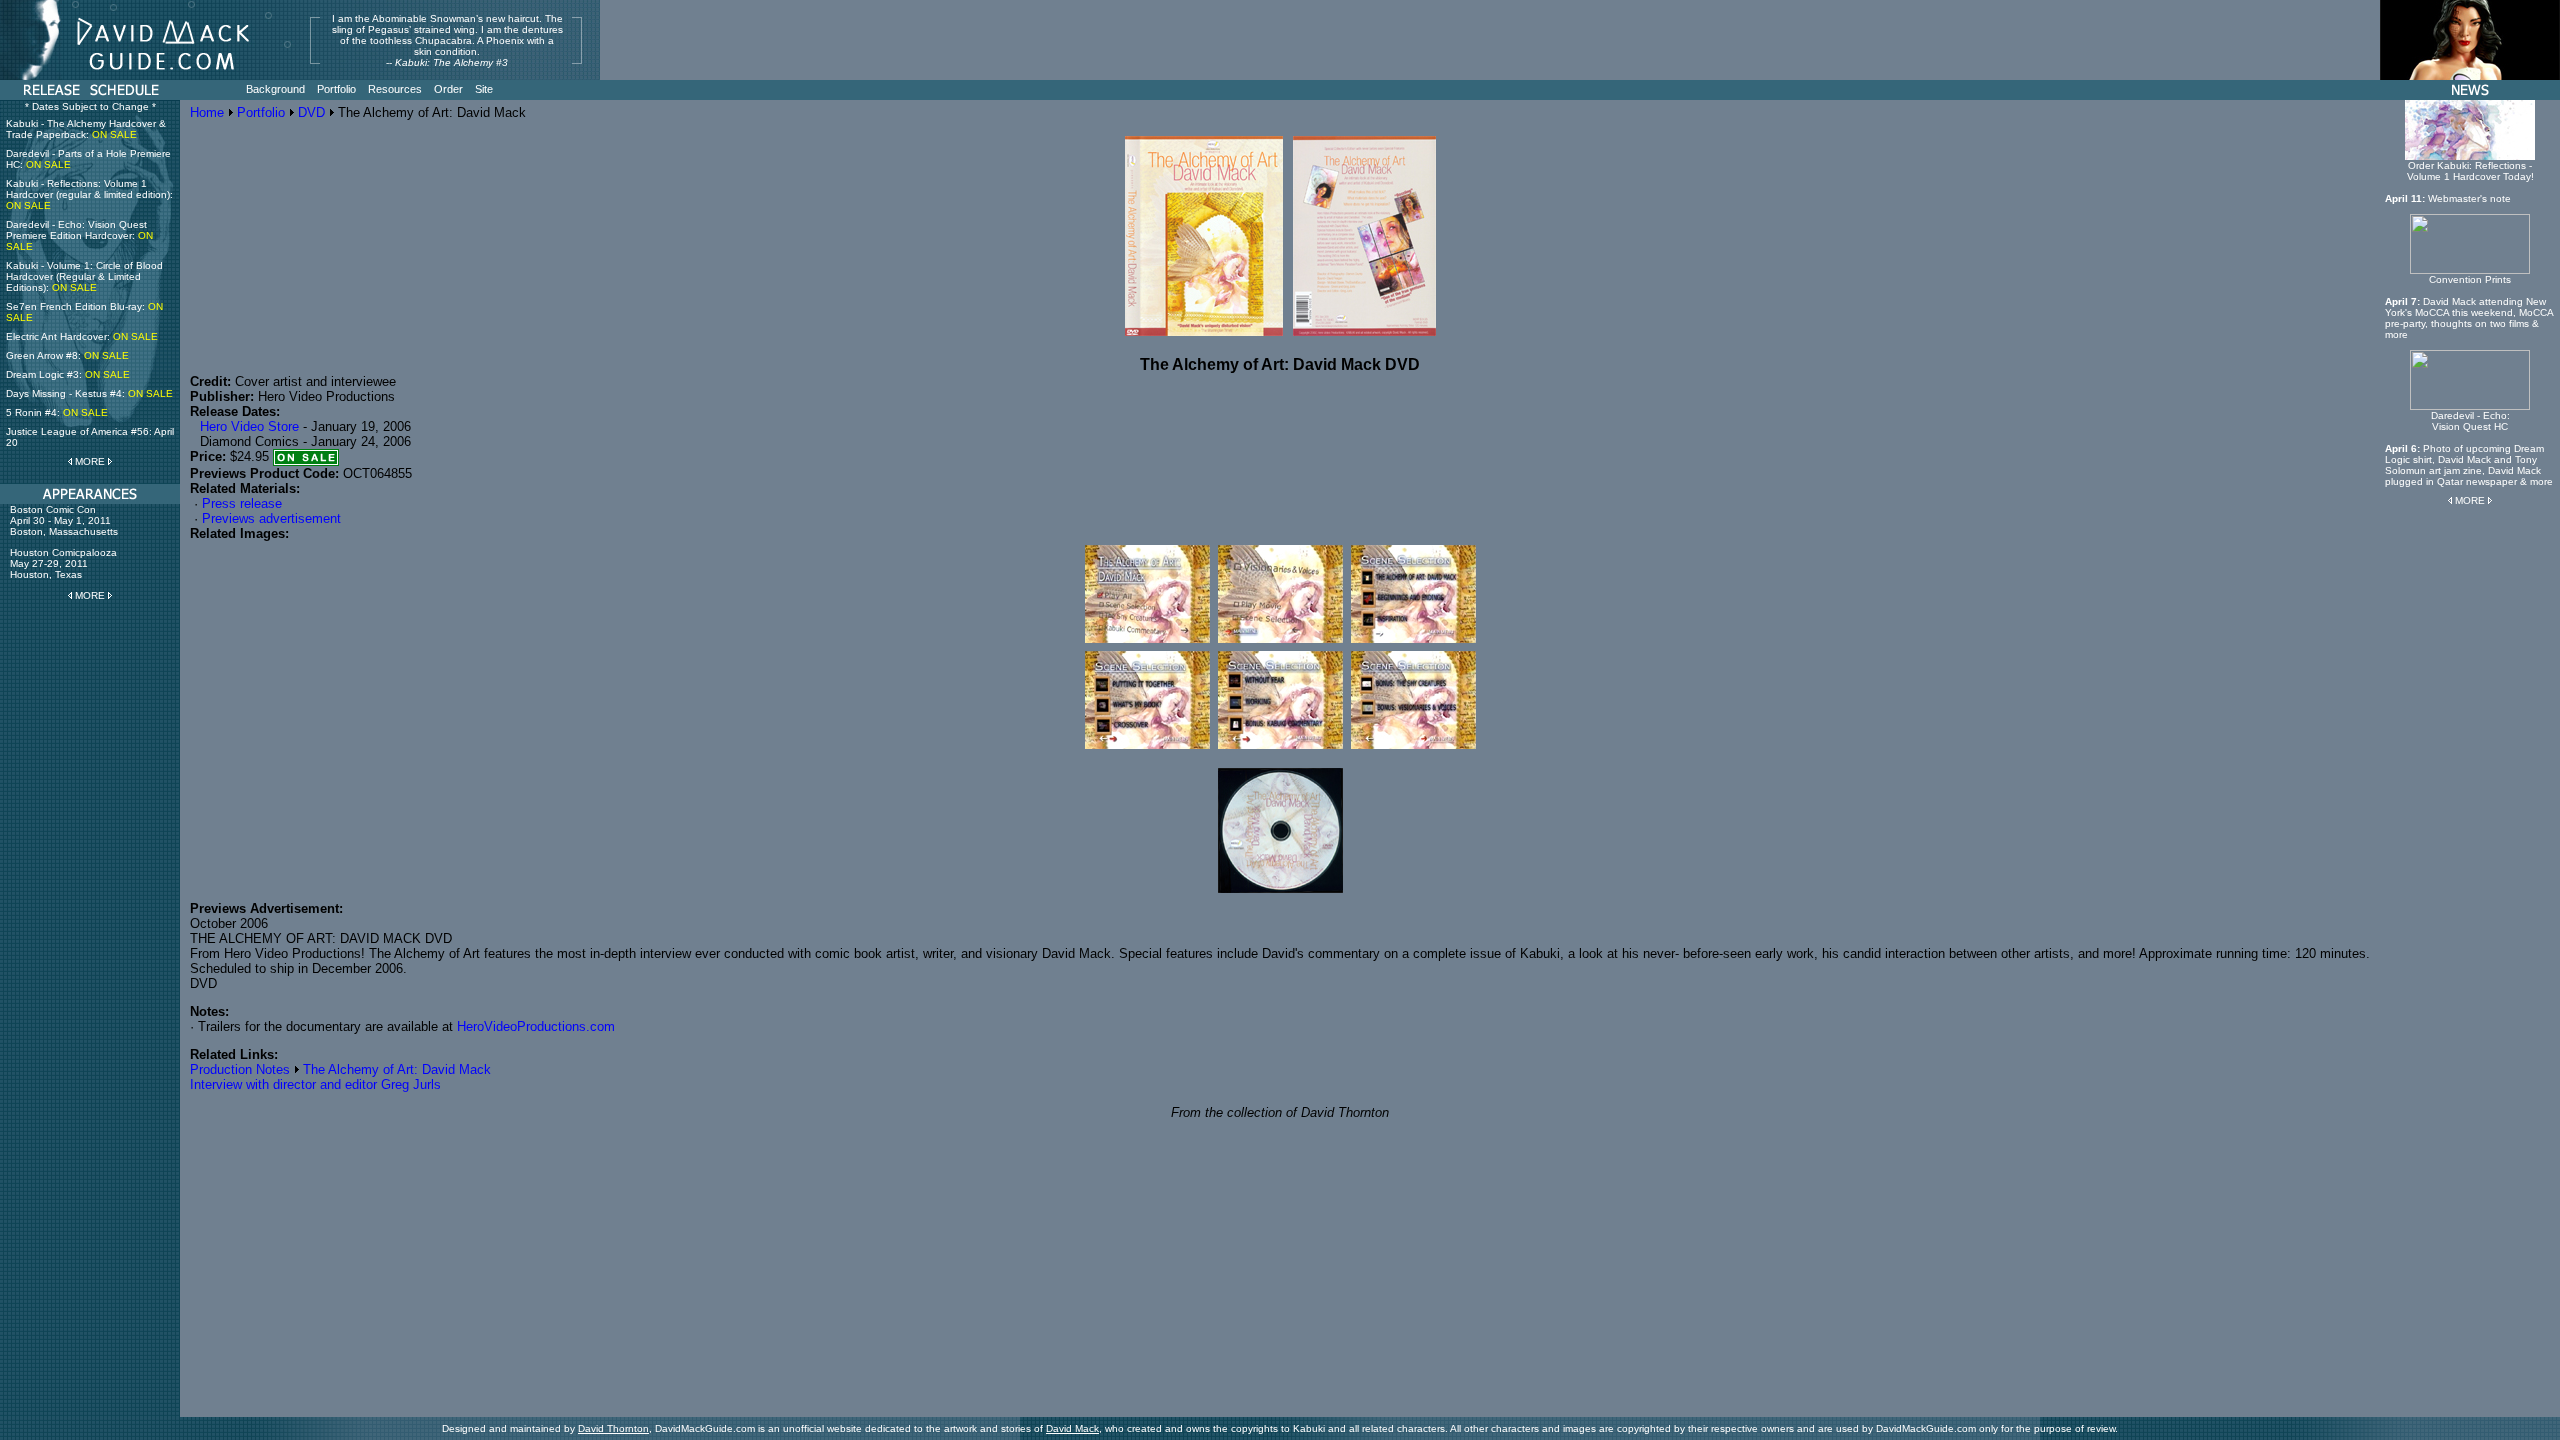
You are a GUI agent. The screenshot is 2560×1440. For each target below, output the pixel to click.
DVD (311, 112)
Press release (242, 503)
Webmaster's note (2469, 198)
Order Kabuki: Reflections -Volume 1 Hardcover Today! (2470, 171)
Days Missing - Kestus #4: (89, 393)
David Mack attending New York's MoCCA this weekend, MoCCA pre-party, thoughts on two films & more (2469, 318)
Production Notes (240, 1069)
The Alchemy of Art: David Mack (397, 1069)
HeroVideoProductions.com (536, 1026)
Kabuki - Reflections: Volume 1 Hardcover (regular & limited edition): (89, 194)
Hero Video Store (249, 426)
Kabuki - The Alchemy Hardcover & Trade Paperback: (86, 129)
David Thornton (613, 1428)
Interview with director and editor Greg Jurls (315, 1084)
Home (207, 112)
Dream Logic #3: (68, 374)
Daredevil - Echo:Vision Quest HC (2470, 421)
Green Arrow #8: (67, 355)
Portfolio (261, 112)
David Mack (1072, 1428)
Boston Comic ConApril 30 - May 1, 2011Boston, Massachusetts (64, 520)
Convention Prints (2470, 279)
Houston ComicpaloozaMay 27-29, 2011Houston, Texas (63, 563)
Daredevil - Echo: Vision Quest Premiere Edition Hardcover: (79, 235)
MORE (90, 461)
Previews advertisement (271, 518)
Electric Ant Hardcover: (82, 336)
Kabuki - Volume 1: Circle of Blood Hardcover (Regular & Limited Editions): (84, 276)
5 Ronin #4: (57, 412)
